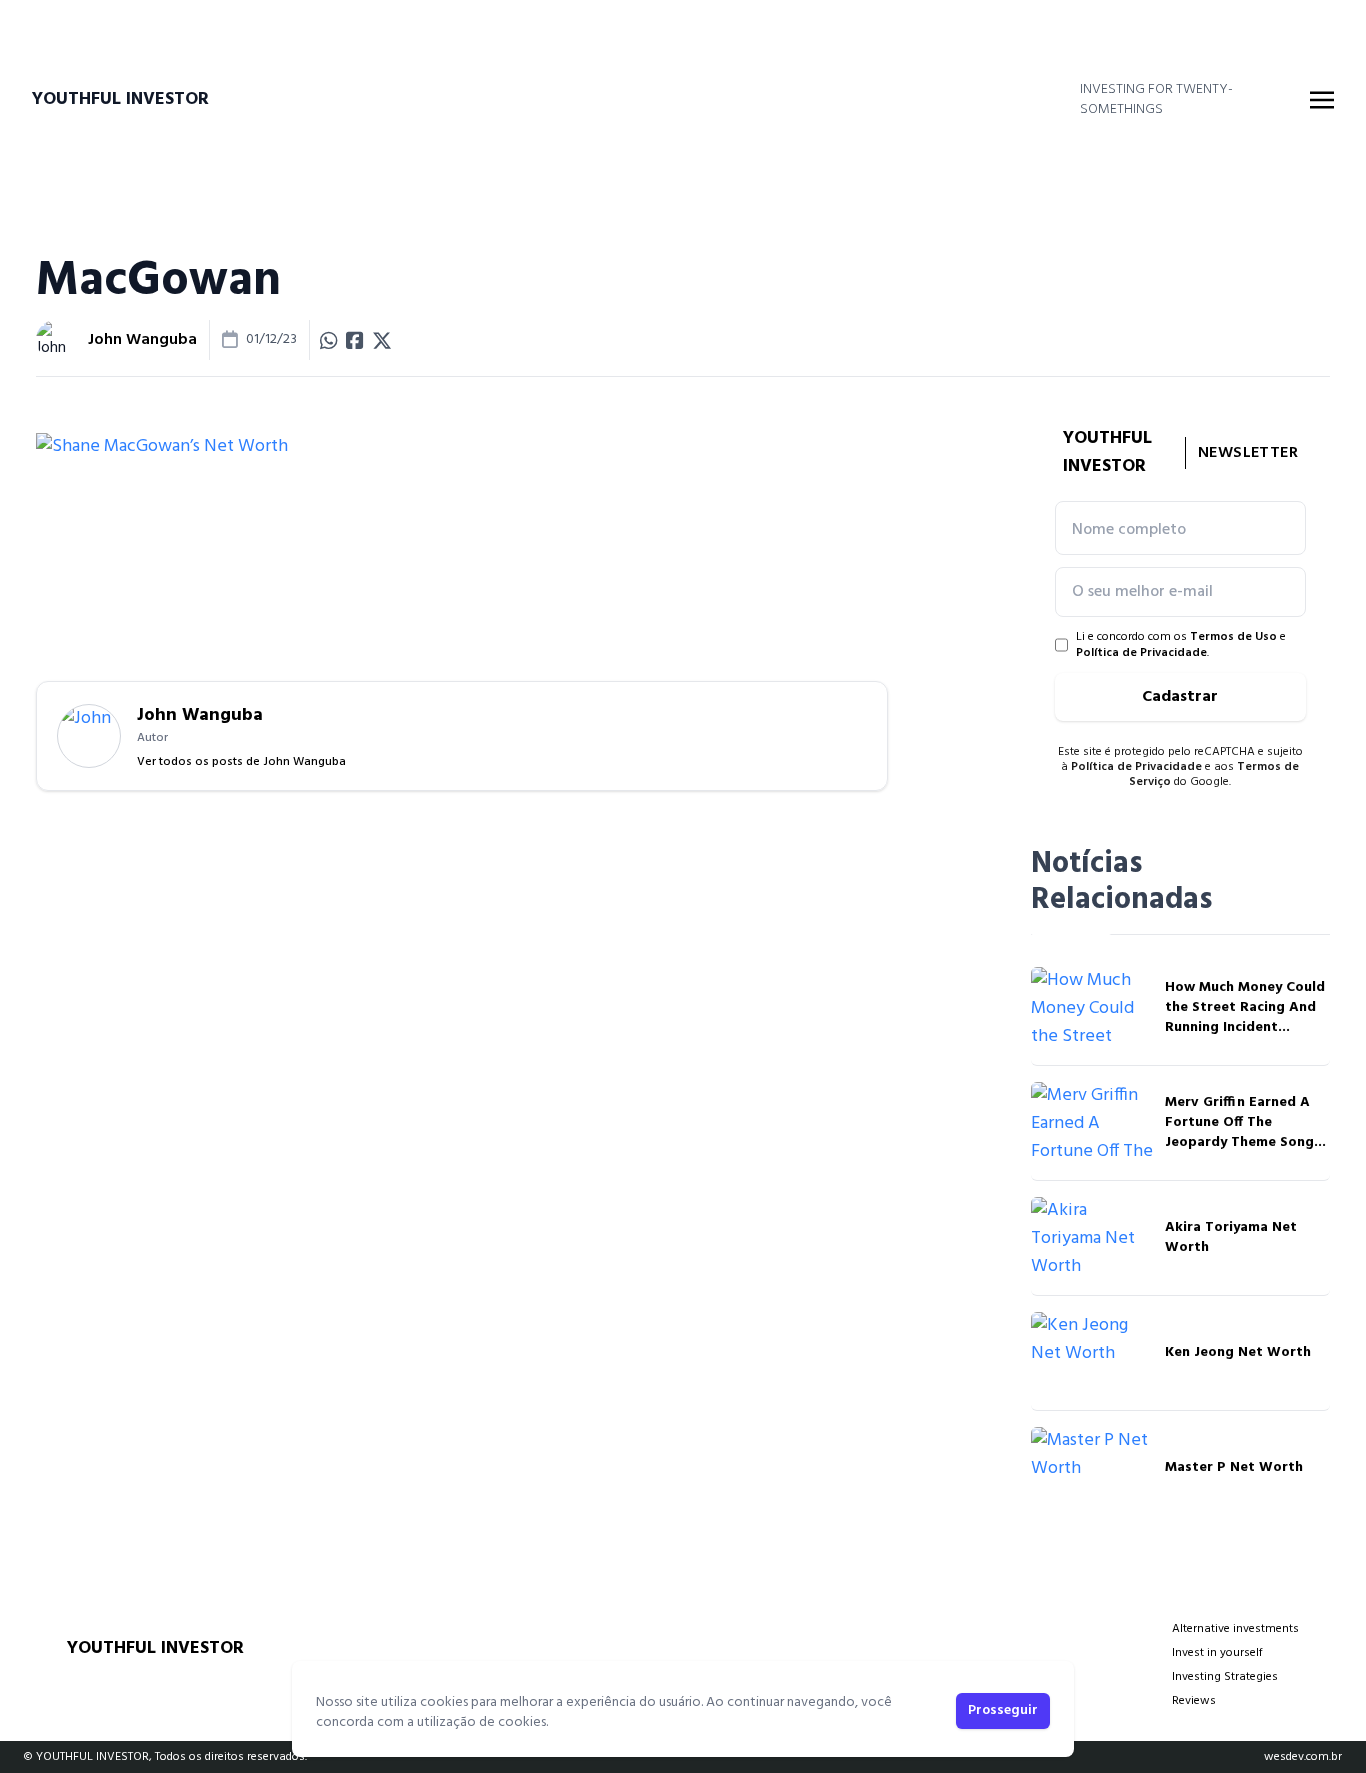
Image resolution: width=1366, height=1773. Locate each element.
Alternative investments (1235, 1629)
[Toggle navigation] (1322, 100)
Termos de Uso (1233, 637)
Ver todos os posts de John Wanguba (241, 762)
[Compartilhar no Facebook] (355, 340)
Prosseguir (1003, 1710)
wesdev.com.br (1303, 1757)
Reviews (1194, 1701)
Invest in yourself (1217, 1653)
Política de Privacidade (1141, 653)
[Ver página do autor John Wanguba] (56, 340)
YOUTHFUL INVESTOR (120, 100)
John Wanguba (142, 340)
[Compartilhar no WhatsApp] (329, 340)
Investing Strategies (1225, 1677)
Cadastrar (1180, 697)
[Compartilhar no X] (382, 340)
